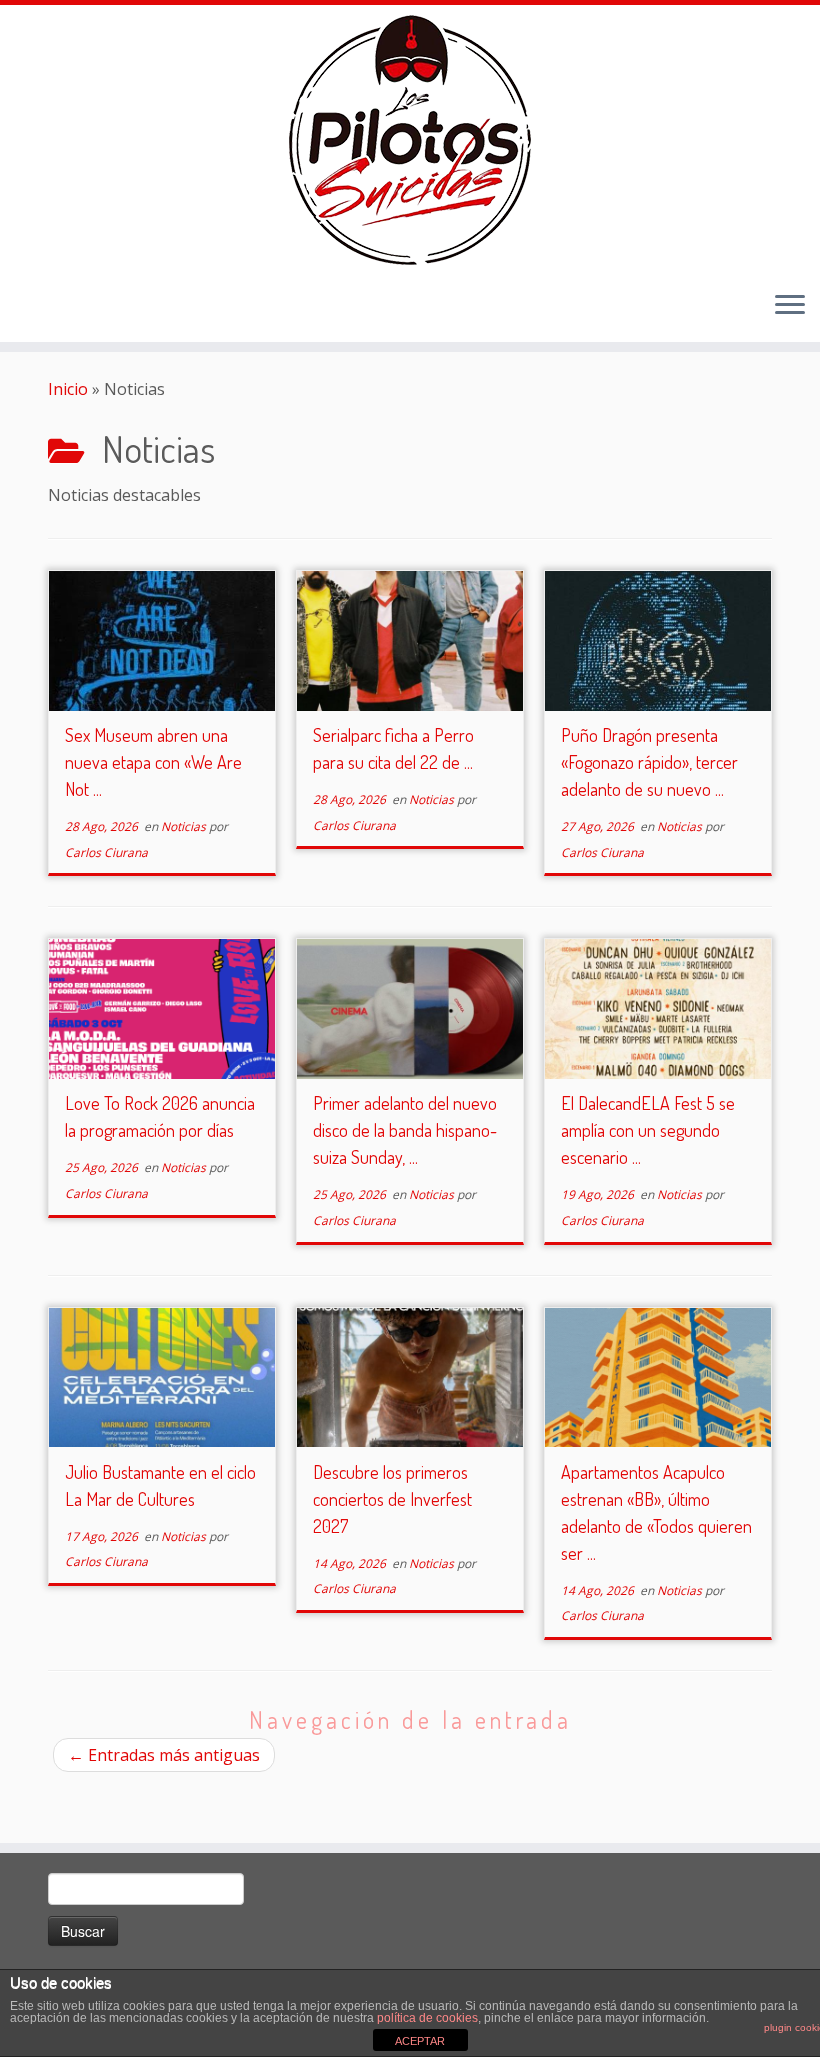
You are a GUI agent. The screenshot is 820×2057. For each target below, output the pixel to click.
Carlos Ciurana (106, 852)
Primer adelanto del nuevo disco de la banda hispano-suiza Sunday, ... (405, 1130)
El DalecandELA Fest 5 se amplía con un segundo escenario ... (648, 1130)
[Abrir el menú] (790, 306)
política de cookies (427, 2018)
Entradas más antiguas (164, 1755)
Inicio (68, 389)
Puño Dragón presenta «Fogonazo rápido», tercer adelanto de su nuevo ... (649, 762)
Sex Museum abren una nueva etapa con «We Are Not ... (153, 762)
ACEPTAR (420, 2041)
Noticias (185, 826)
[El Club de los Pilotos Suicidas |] (410, 140)
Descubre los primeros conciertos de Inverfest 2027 (392, 1499)
